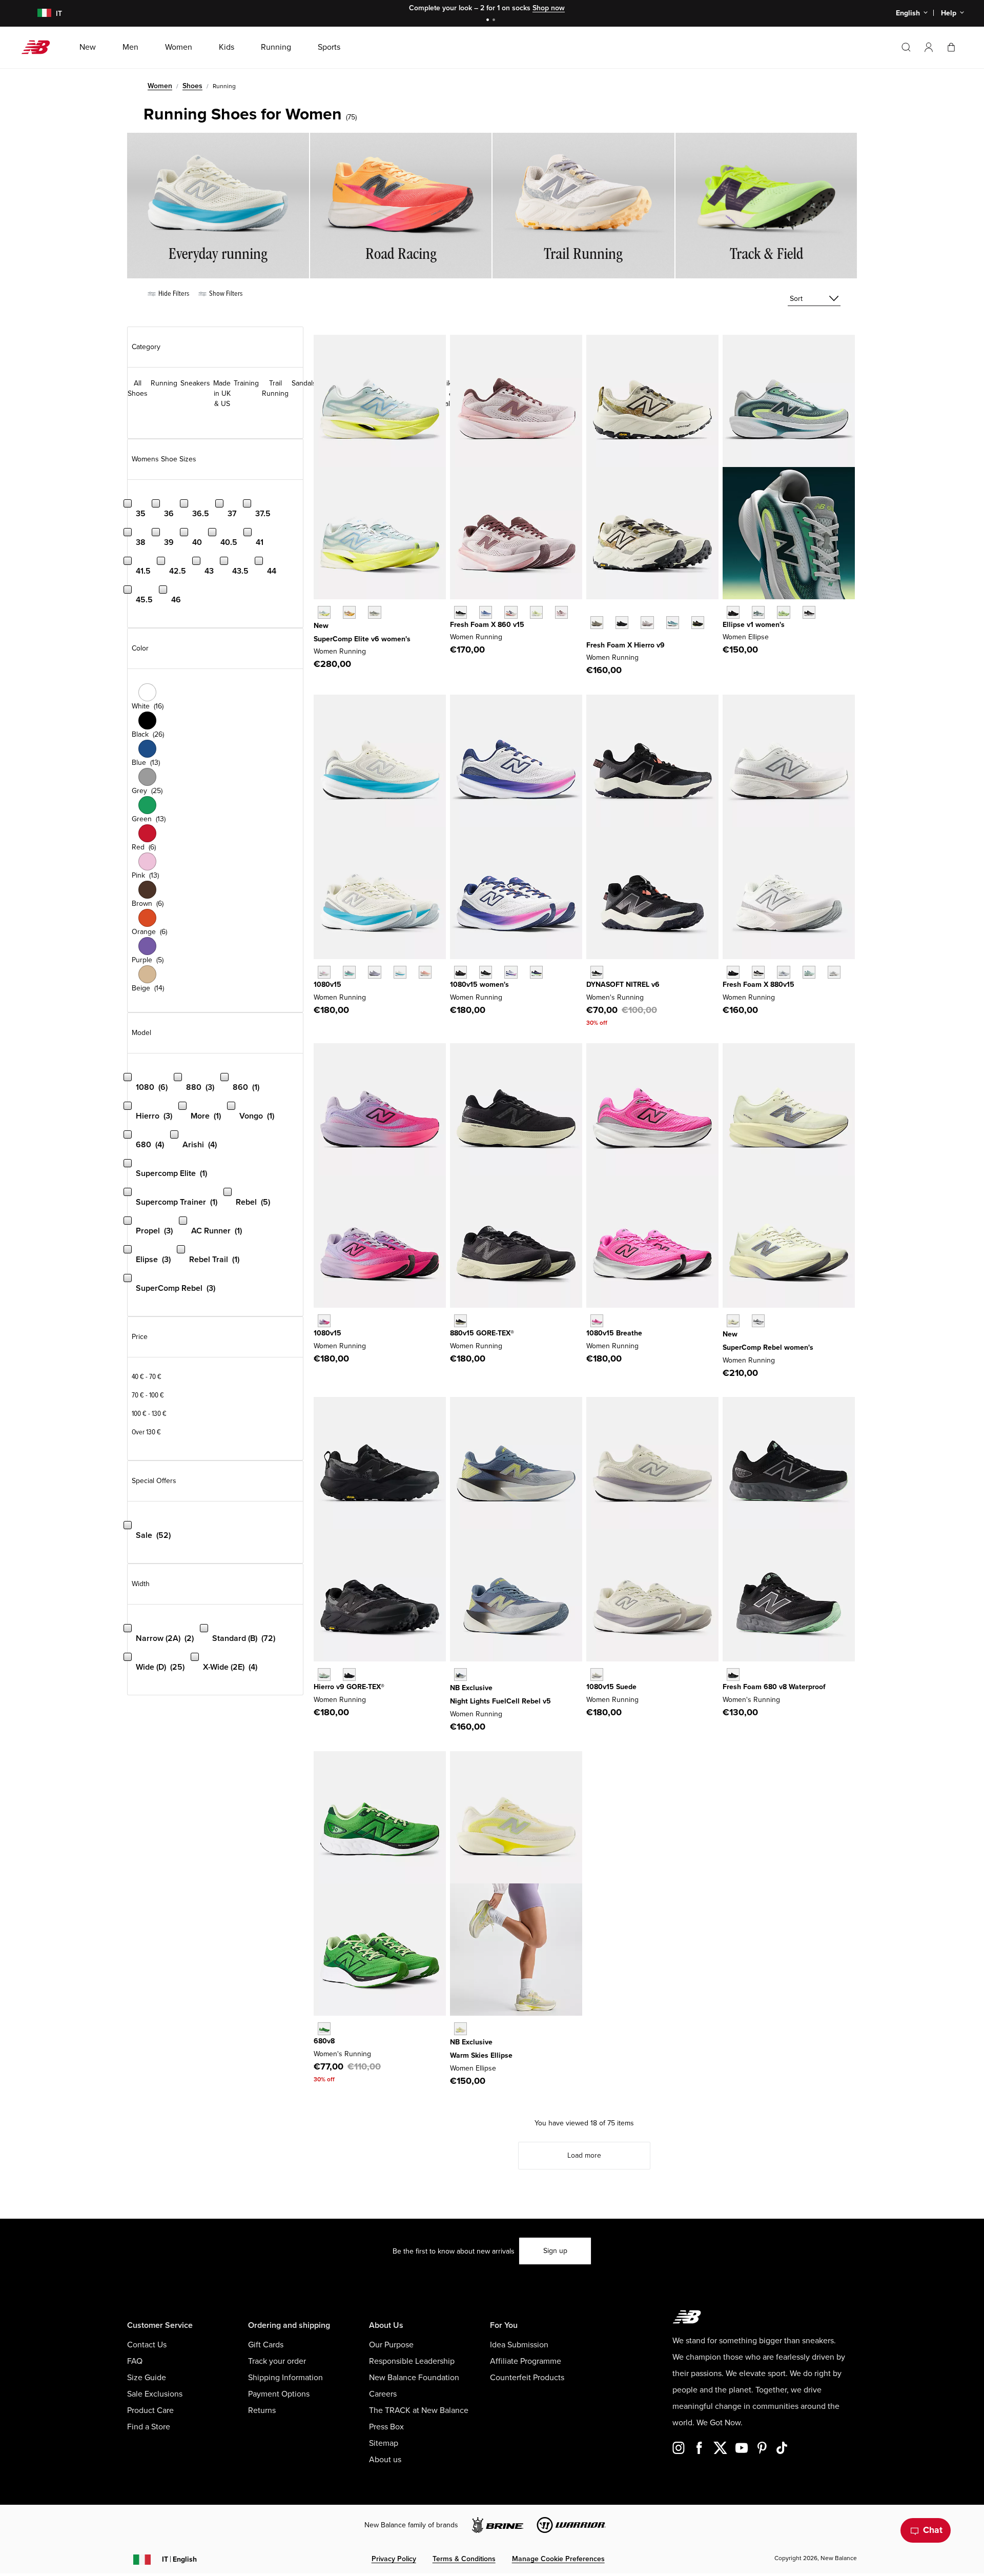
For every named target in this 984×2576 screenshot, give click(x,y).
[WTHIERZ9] (622, 623)
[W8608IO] (536, 612)
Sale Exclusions (155, 2394)
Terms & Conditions (464, 2559)
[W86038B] (486, 612)
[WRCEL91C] (324, 612)
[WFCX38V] (460, 1675)
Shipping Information (285, 2378)
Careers (383, 2394)
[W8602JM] (511, 612)
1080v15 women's (479, 985)
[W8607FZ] (561, 612)
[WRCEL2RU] (349, 612)
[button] (929, 47)
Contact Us (147, 2345)
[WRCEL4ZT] (374, 612)
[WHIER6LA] (673, 623)
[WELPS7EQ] (809, 612)
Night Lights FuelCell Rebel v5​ (500, 1701)
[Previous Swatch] (591, 611)
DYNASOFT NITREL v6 (623, 985)
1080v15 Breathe (614, 1333)
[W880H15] (758, 972)
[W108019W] (536, 972)
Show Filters (225, 293)
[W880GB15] (460, 1321)
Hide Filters (173, 293)
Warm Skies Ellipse (481, 2055)
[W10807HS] (349, 972)
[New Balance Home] (40, 47)
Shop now (549, 8)
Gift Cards (266, 2345)
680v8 (324, 2041)
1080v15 (327, 985)
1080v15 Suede (611, 1687)
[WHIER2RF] (647, 623)
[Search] (906, 47)
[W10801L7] (511, 972)
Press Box (386, 2427)
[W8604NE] (460, 612)
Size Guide (147, 2378)
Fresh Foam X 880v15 (758, 985)
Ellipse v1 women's (754, 625)
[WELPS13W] (758, 612)
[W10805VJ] (400, 972)
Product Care (150, 2410)
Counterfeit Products (527, 2378)
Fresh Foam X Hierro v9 (626, 645)
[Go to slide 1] (489, 21)
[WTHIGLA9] (324, 1675)
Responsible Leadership (412, 2361)
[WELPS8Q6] (733, 612)
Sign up (555, 2251)
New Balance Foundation (414, 2378)
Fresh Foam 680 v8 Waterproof (774, 1687)
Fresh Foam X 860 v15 (487, 625)
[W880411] (783, 972)
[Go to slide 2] (495, 21)
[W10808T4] (425, 972)
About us (385, 2460)
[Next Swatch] (591, 638)
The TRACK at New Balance (419, 2410)
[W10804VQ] (597, 1675)
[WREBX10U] (733, 1321)
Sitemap (384, 2443)
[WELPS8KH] (460, 2029)
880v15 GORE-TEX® (482, 1333)
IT (179, 2559)
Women (160, 86)
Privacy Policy (394, 2559)
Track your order (277, 2361)
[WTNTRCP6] (597, 972)
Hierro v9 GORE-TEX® (349, 1687)
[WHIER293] (698, 623)
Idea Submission (519, 2345)
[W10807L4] (324, 972)
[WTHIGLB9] (349, 1675)
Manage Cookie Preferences (558, 2559)
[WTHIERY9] (597, 623)
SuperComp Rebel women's (768, 1347)
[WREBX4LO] (758, 1321)
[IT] (38, 14)
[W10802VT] (324, 1321)
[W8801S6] (834, 972)
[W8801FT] (809, 972)
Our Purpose (391, 2345)
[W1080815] (486, 972)
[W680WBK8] (733, 1675)
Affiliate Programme (526, 2361)
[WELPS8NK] (783, 612)
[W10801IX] (597, 1321)
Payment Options (279, 2394)
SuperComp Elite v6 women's (362, 639)
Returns (262, 2410)
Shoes (192, 86)
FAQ (135, 2361)
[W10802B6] (374, 972)
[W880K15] (733, 972)
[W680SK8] (324, 2029)
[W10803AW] (460, 972)
